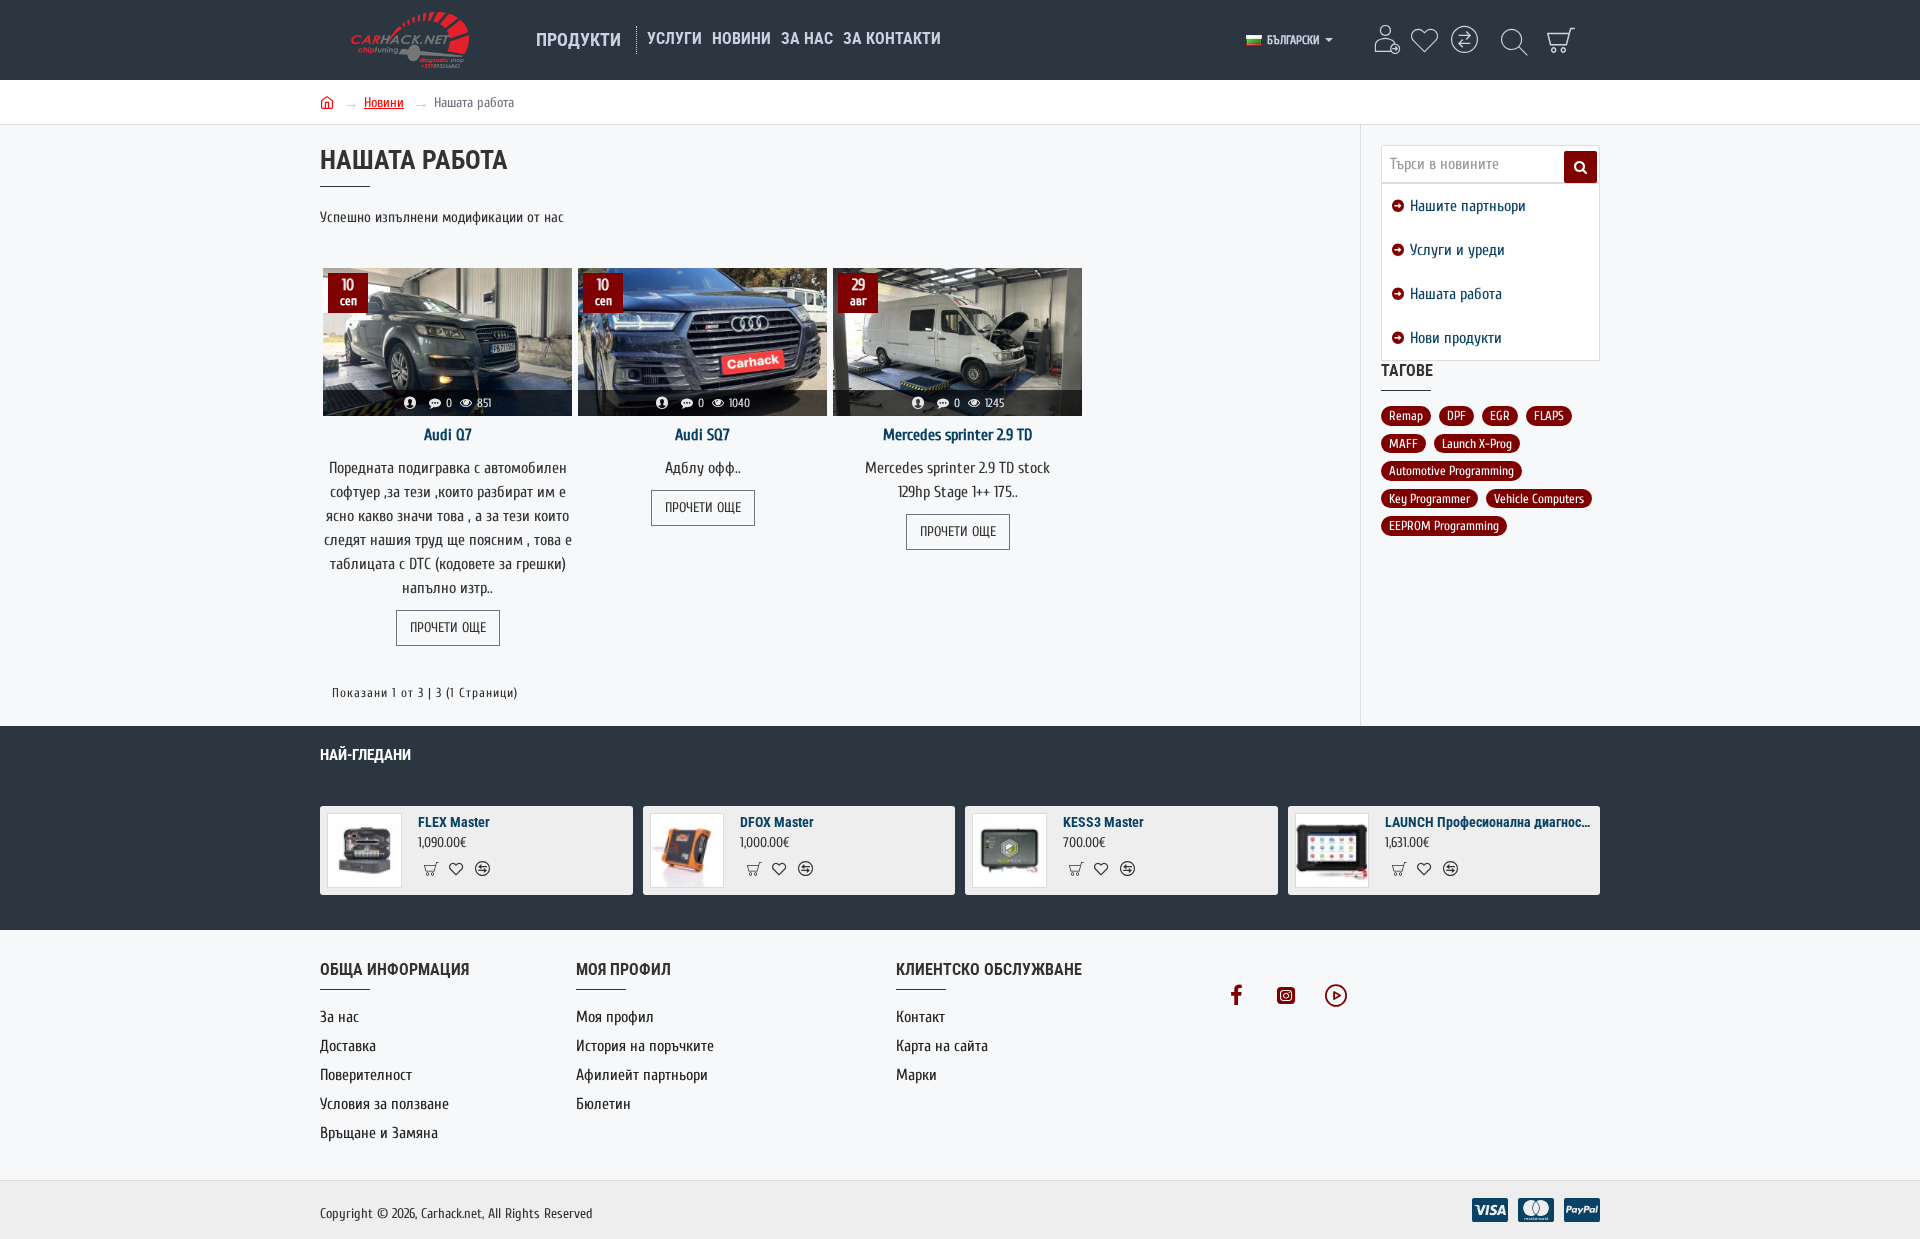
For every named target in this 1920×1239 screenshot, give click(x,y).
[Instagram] (1286, 995)
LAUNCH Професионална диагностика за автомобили (1489, 822)
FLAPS (1549, 415)
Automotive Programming (1451, 470)
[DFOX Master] (687, 850)
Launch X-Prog (1477, 443)
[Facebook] (1236, 995)
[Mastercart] (1536, 1210)
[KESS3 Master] (1009, 850)
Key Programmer (1429, 498)
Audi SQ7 (702, 435)
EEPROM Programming (1444, 525)
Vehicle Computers (1539, 498)
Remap (1406, 415)
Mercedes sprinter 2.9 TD (957, 435)
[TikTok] (1336, 995)
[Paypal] (1582, 1210)
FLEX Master (454, 822)
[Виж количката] (1560, 40)
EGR (1500, 415)
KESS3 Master (1103, 822)
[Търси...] (1514, 40)
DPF (1456, 415)
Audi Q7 (448, 435)
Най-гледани (365, 755)
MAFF (1403, 443)
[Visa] (1490, 1210)
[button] (430, 868)
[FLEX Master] (364, 850)
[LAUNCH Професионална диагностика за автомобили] (1332, 850)
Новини (384, 102)
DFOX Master (777, 822)
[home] (327, 101)
